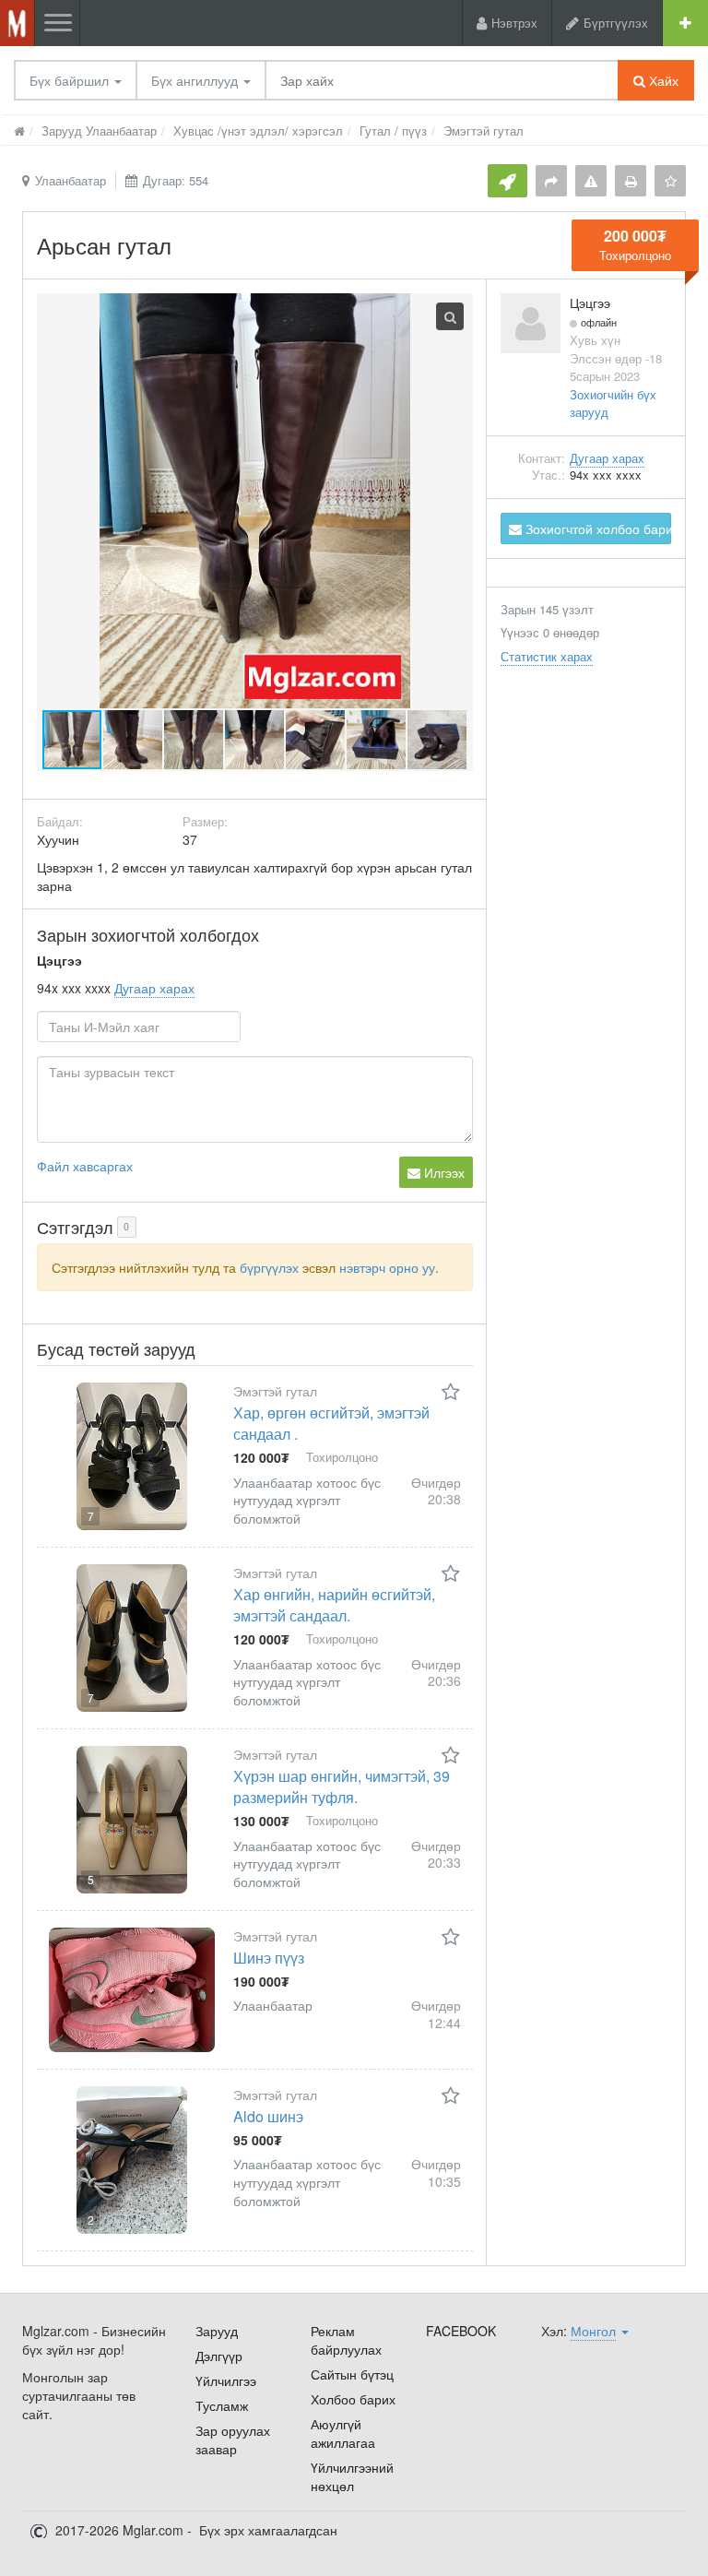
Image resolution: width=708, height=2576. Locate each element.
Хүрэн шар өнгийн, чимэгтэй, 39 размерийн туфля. (342, 1787)
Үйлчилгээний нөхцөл (352, 2476)
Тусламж (222, 2405)
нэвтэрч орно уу (387, 1267)
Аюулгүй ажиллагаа (343, 2433)
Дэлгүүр (219, 2356)
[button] (134, 740)
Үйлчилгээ (226, 2380)
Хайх (662, 80)
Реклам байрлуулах (346, 2340)
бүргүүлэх (269, 1267)
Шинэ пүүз (269, 1958)
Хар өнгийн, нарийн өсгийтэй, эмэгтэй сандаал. (334, 1605)
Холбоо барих (353, 2399)
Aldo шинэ (268, 2116)
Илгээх (442, 1172)
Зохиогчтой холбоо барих (596, 528)
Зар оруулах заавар (233, 2439)
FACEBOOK (461, 2331)
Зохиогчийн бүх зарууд (613, 403)
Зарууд (217, 2331)
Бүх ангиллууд (196, 80)
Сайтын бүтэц (352, 2374)
